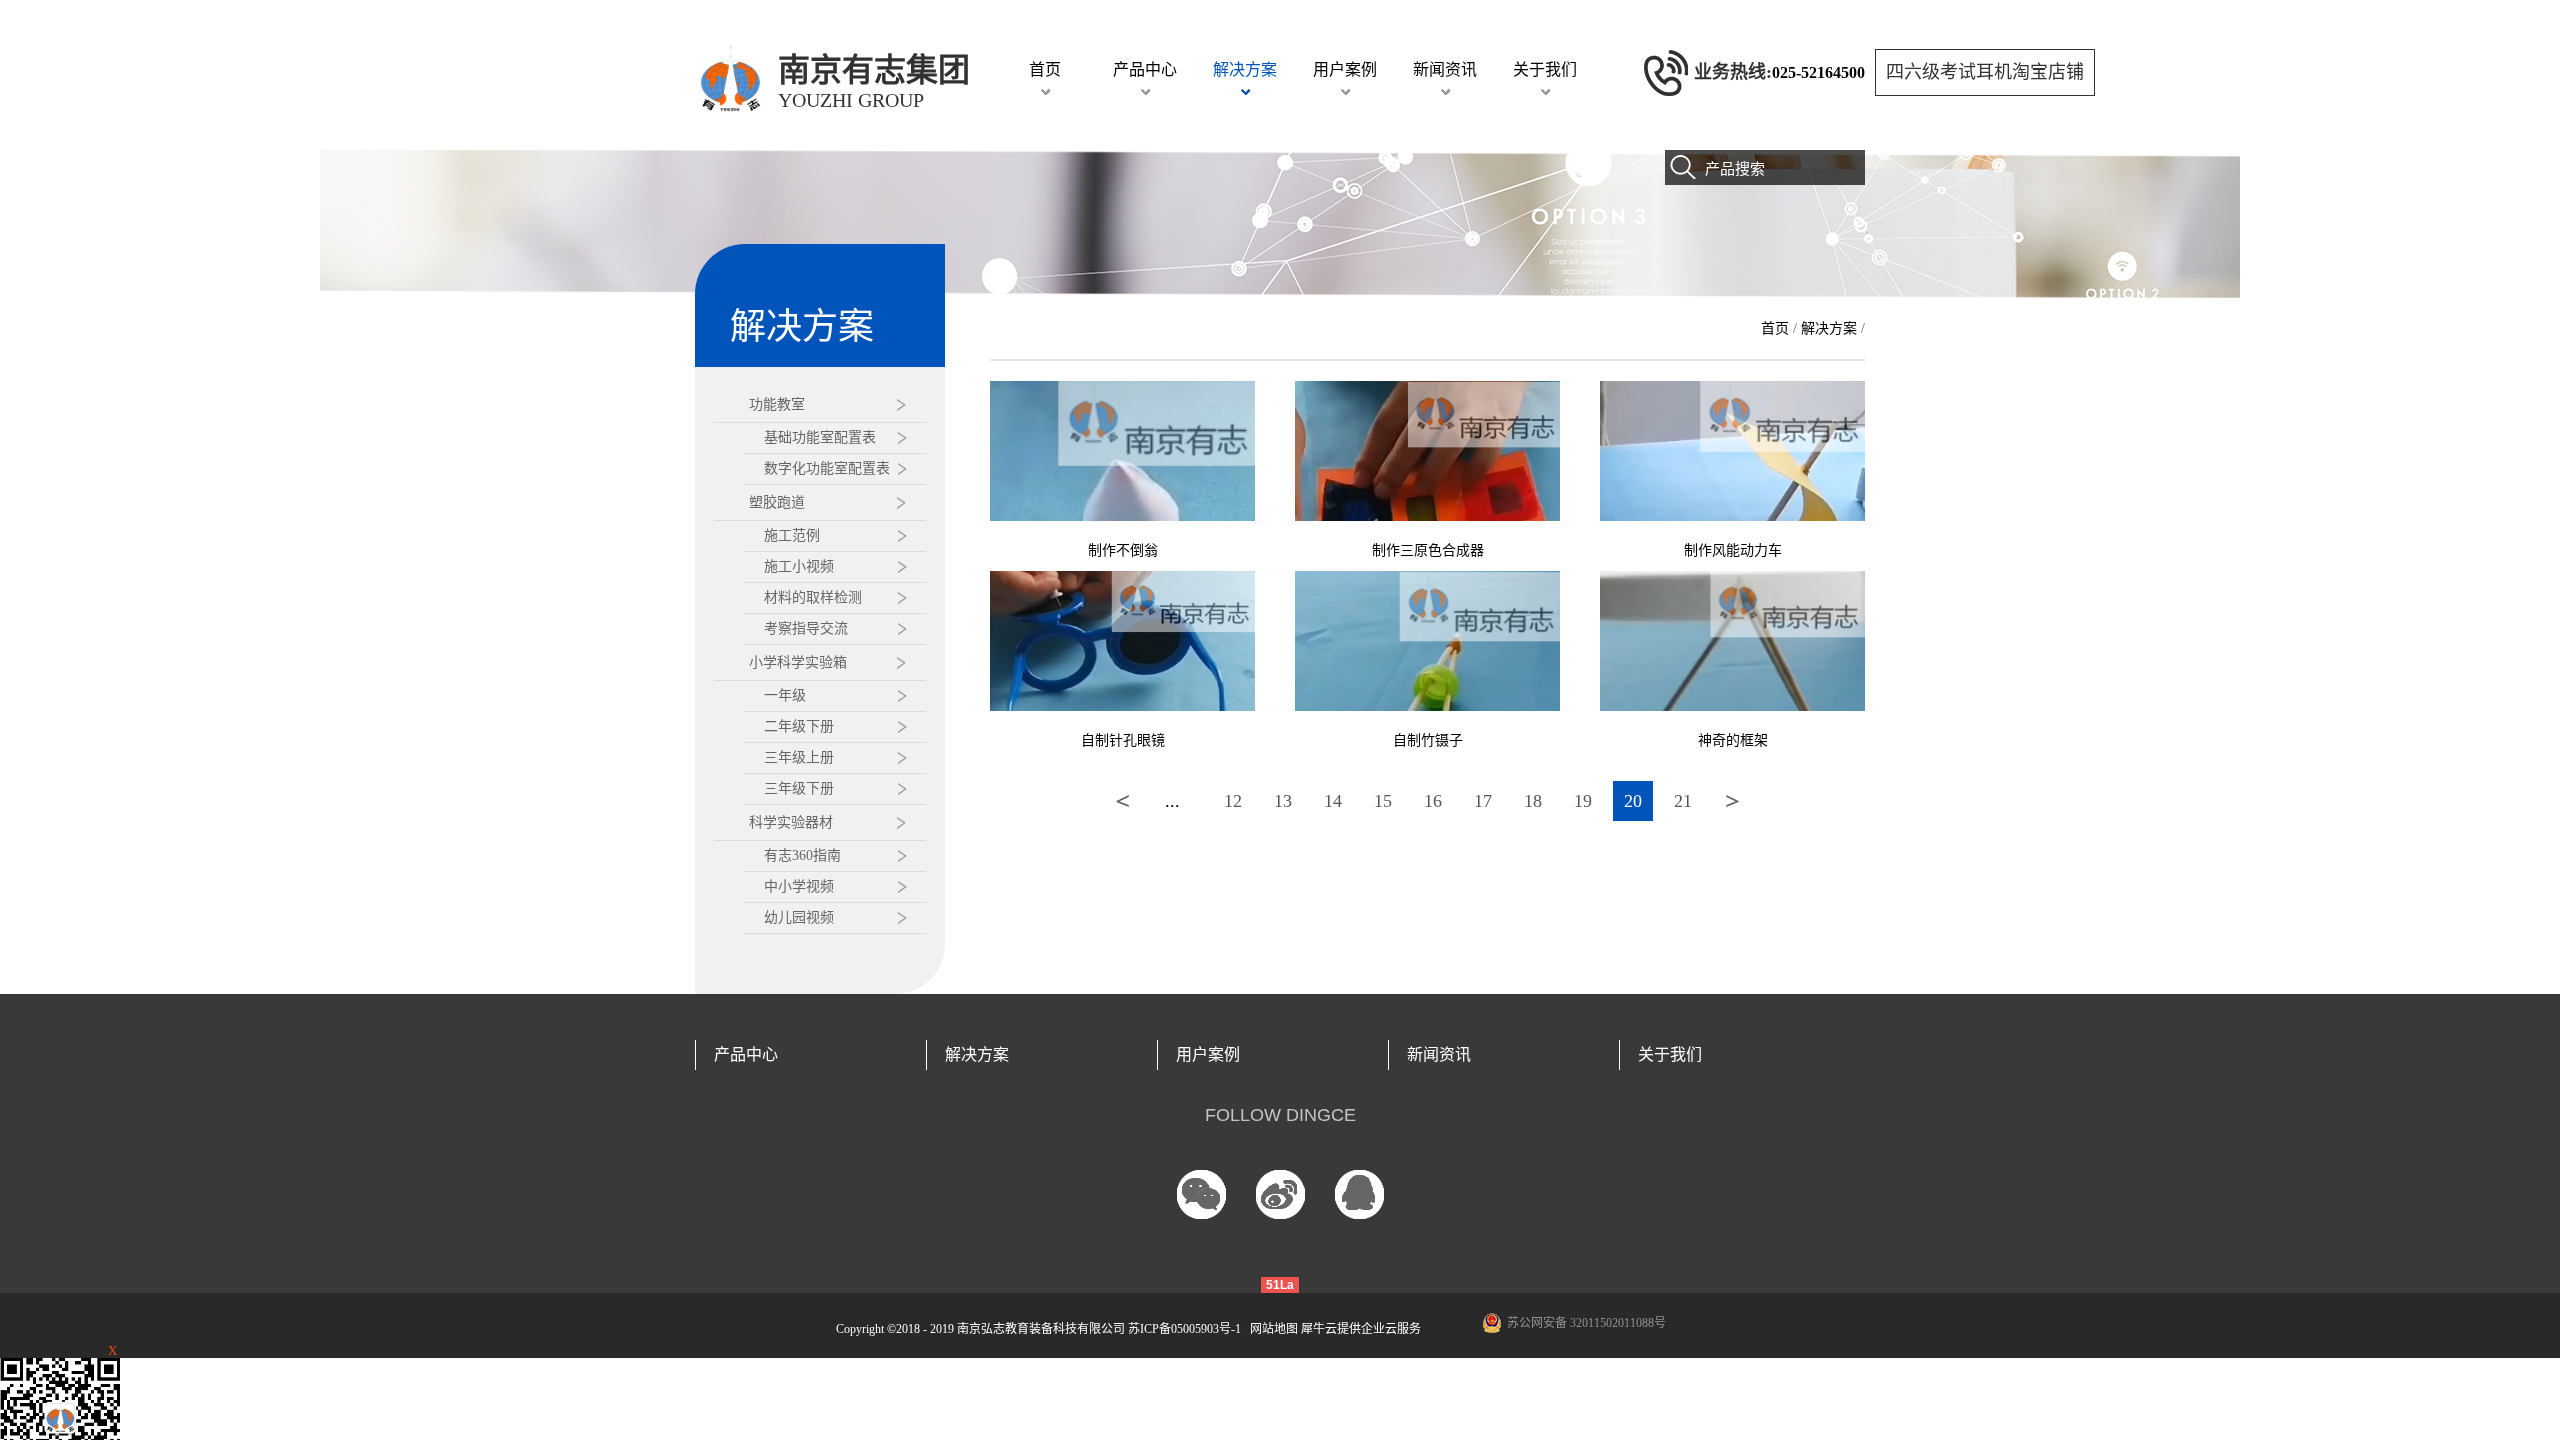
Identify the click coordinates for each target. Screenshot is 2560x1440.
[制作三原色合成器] (1427, 389)
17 (1483, 801)
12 (1233, 801)
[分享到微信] (1201, 1194)
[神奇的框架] (1732, 579)
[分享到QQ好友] (1359, 1194)
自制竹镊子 (1428, 740)
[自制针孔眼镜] (1122, 579)
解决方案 (1829, 328)
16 (1433, 801)
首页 (1045, 69)
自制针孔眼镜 (1123, 740)
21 (1683, 801)
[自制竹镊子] (1427, 579)
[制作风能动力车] (1732, 389)
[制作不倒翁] (1122, 389)
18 (1533, 801)
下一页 (1733, 801)
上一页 (1123, 801)
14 (1333, 801)
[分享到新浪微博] (1280, 1194)
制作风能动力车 (1733, 550)
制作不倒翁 (1123, 550)
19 (1583, 801)
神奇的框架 (1733, 740)
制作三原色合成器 (1428, 550)
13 (1283, 801)
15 (1383, 801)
